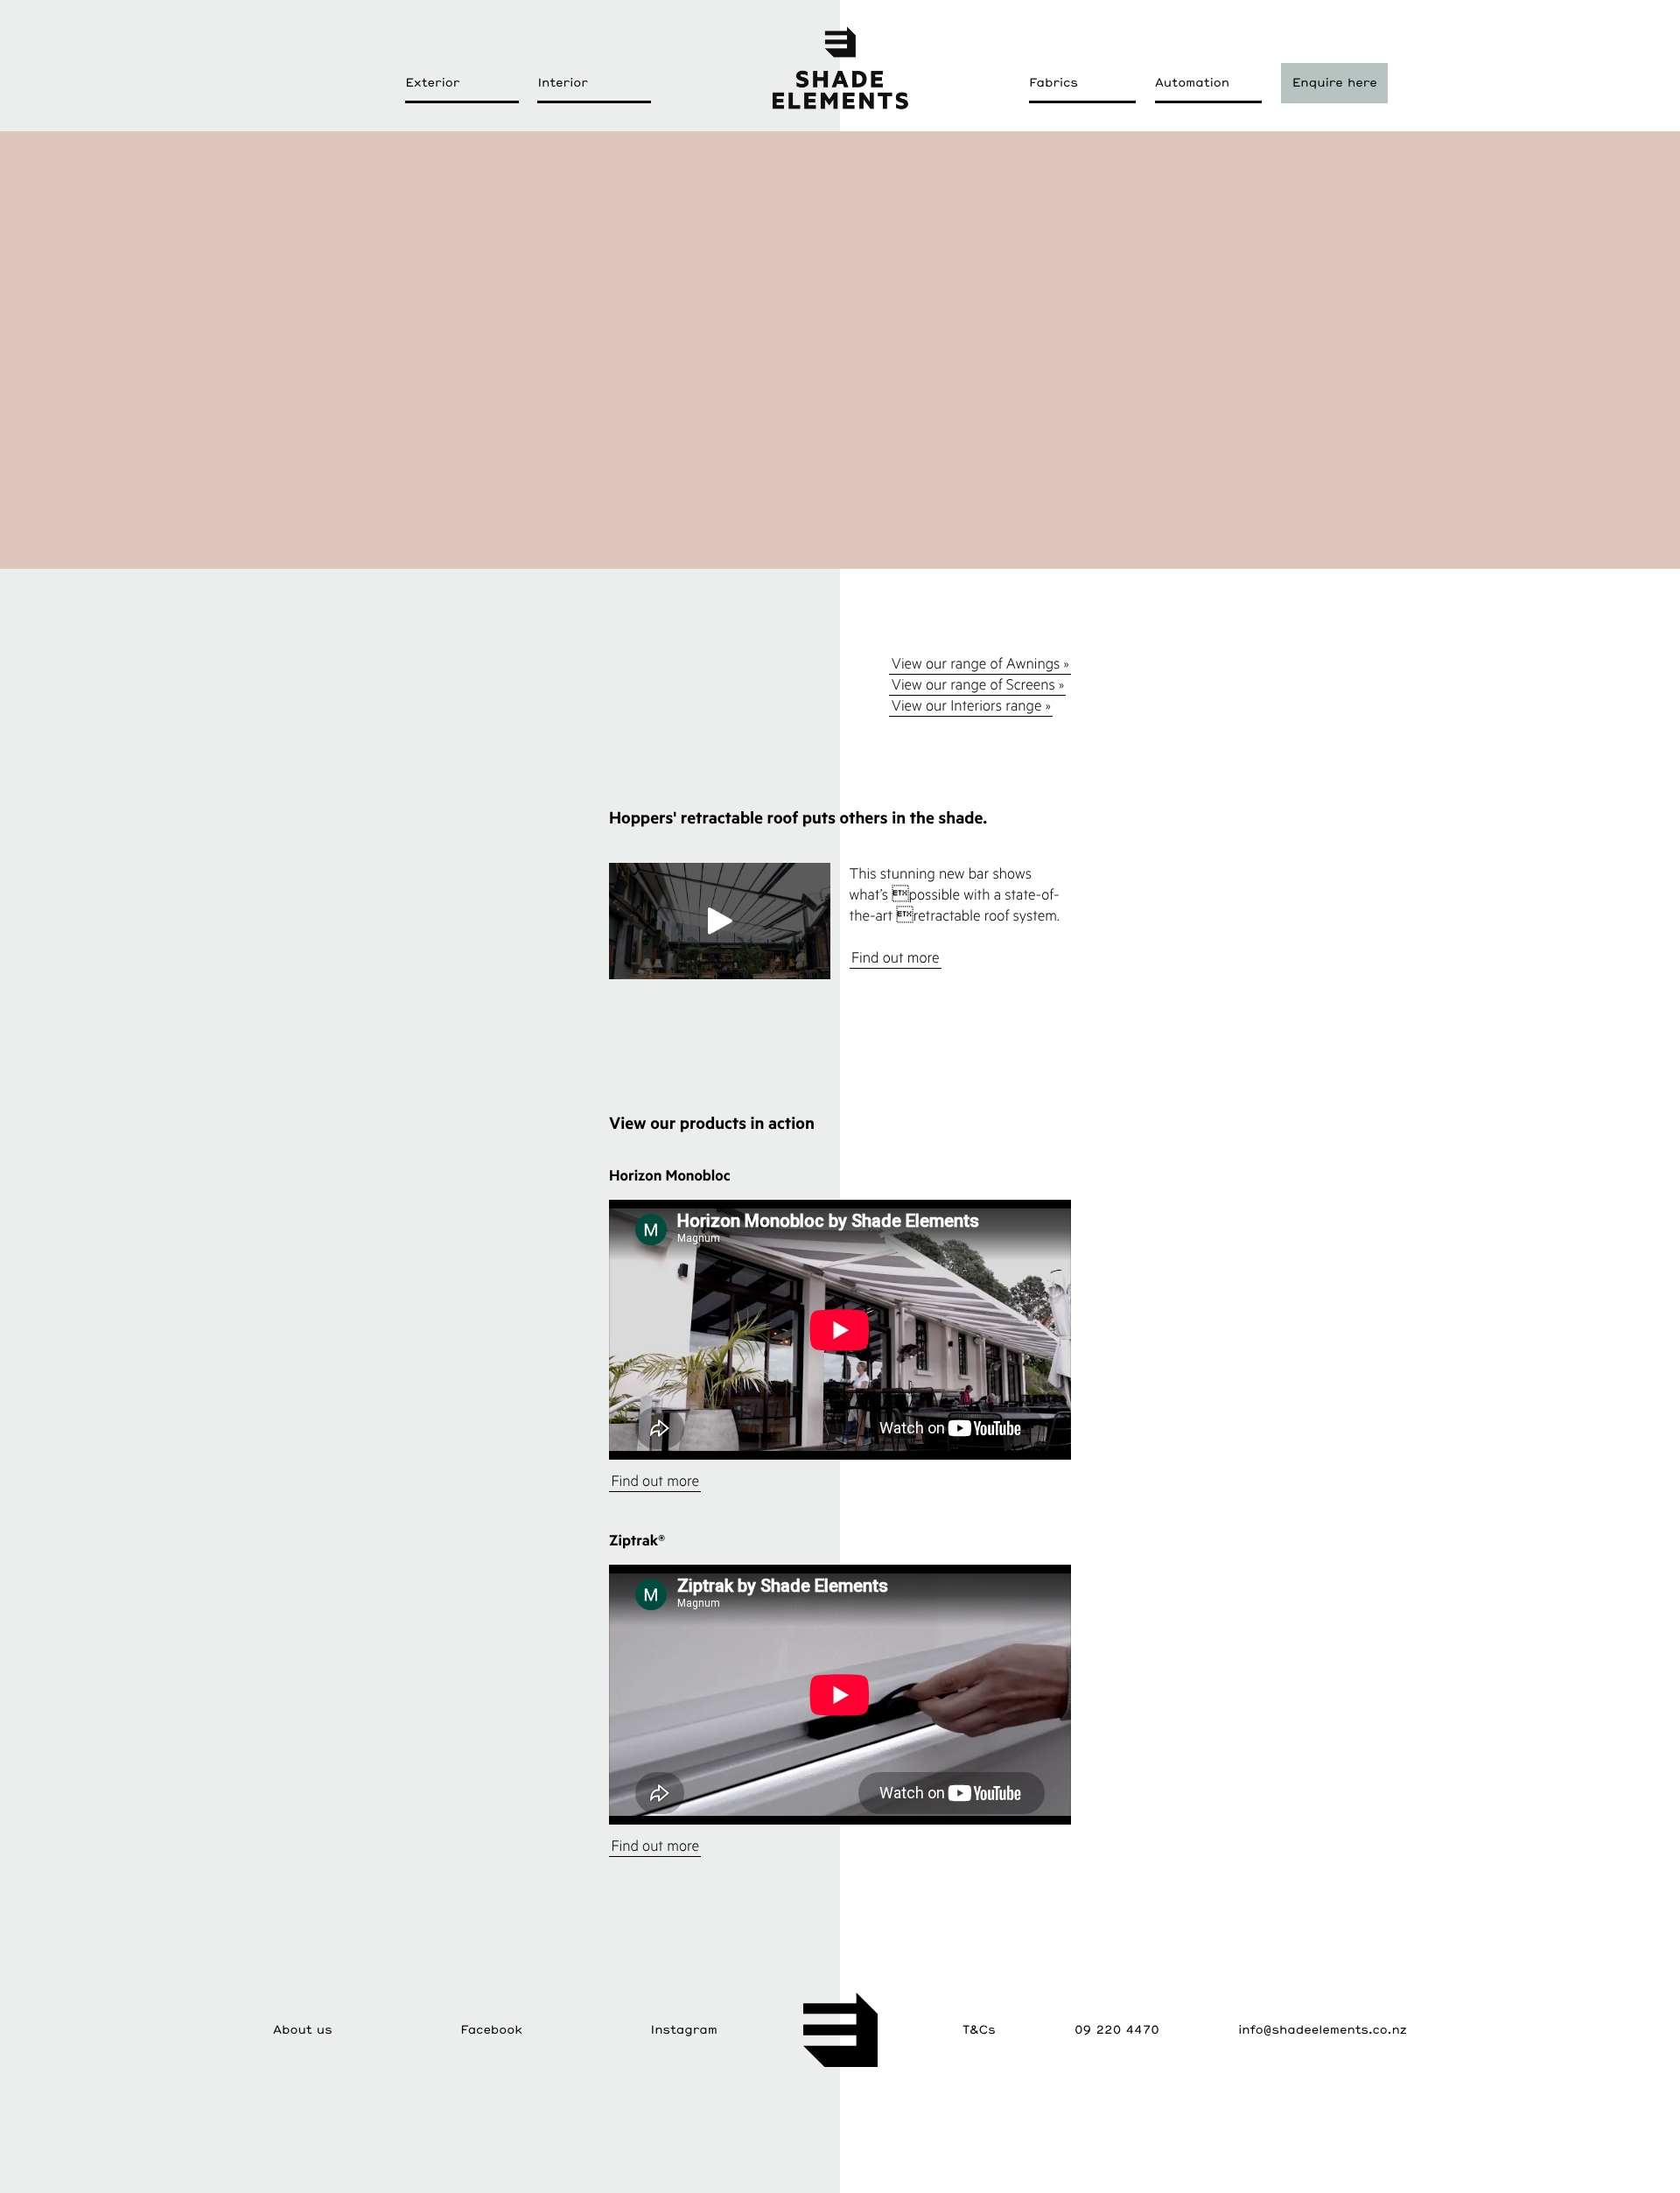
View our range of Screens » (978, 684)
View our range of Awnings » (980, 663)
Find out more (896, 957)
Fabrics (1053, 82)
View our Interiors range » (971, 705)
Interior (562, 82)
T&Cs (979, 2029)
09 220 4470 (1117, 2029)
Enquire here (1335, 82)
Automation (1192, 82)
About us (303, 2029)
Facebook (491, 2029)
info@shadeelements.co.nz (1323, 2029)
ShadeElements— (840, 67)
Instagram (684, 2029)
